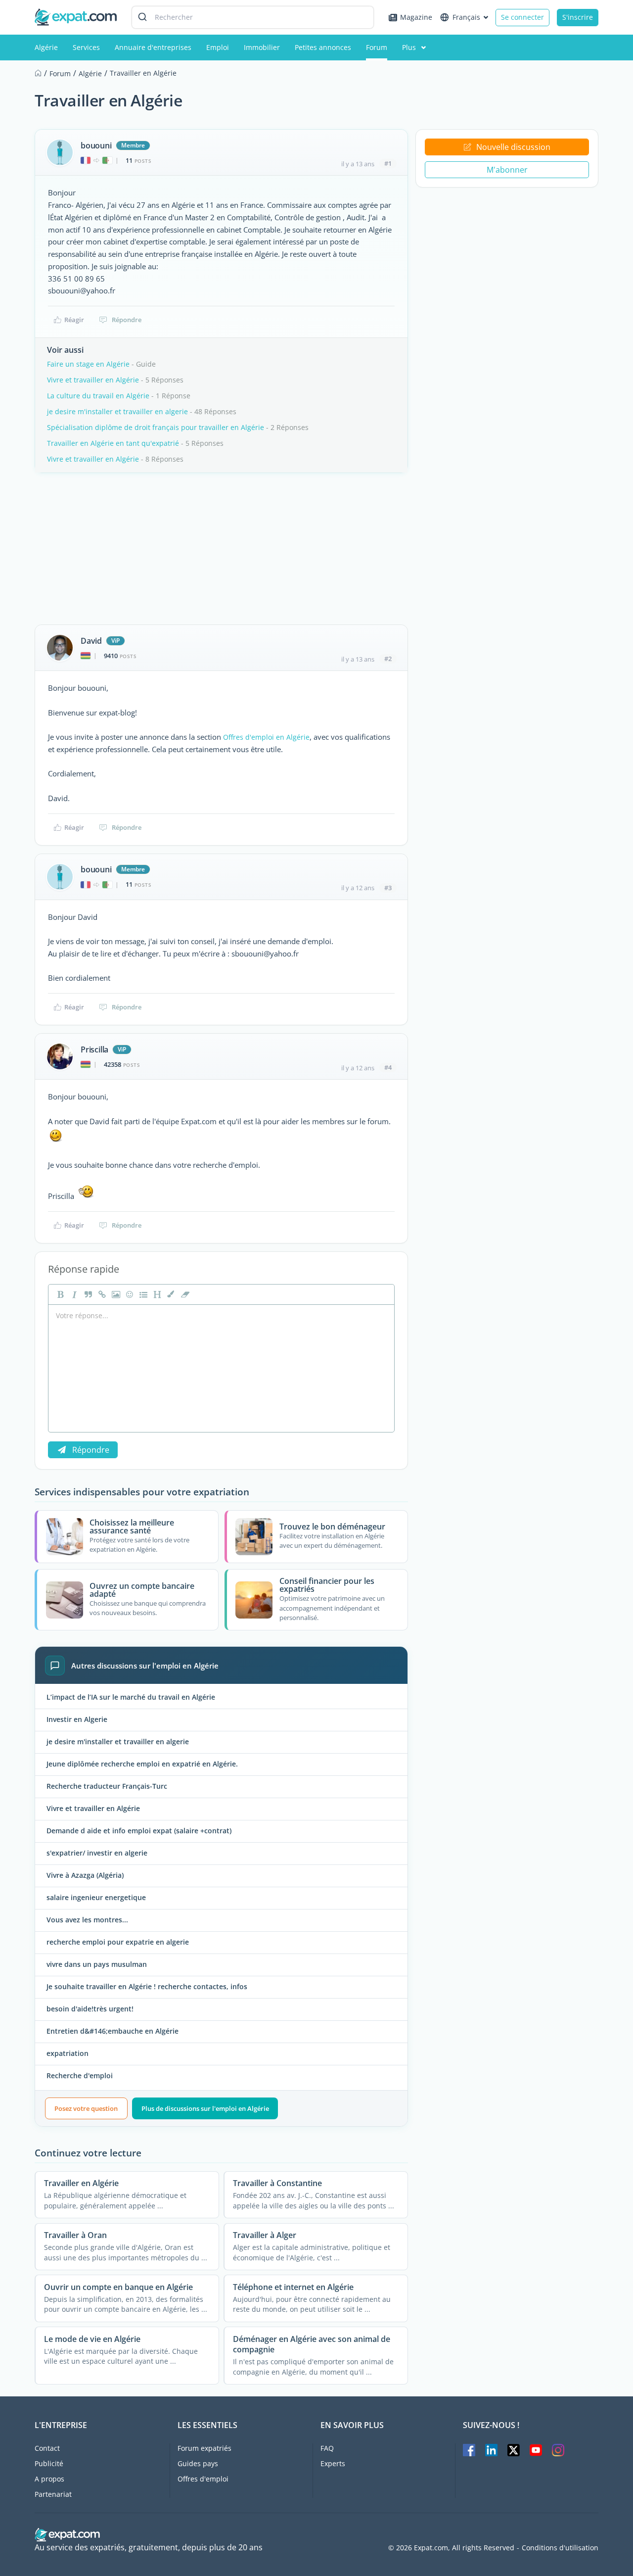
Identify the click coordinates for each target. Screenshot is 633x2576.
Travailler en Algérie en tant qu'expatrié (113, 443)
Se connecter (522, 17)
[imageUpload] (115, 1294)
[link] (101, 1294)
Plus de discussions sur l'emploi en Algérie (205, 2108)
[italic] (73, 1294)
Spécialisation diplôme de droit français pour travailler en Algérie (156, 427)
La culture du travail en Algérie (98, 396)
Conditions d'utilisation (560, 2548)
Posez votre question (86, 2108)
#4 (388, 1067)
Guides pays (198, 2463)
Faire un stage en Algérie (88, 364)
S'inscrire (578, 17)
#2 (388, 659)
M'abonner (507, 170)
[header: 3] (156, 1294)
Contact (47, 2448)
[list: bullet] (142, 1294)
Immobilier (262, 47)
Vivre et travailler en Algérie (93, 380)
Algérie (46, 47)
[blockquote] (87, 1294)
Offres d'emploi (203, 2479)
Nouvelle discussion (513, 147)
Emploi (218, 47)
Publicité (49, 2463)
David (91, 641)
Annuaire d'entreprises (153, 47)
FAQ (327, 2448)
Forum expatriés (204, 2448)
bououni (96, 145)
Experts (333, 2463)
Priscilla (94, 1049)
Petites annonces (323, 47)
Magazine (416, 17)
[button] (170, 1294)
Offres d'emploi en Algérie (266, 737)
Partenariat (53, 2494)
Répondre (127, 320)
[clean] (184, 1294)
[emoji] (129, 1294)
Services (86, 47)
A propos (49, 2479)
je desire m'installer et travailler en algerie (117, 411)
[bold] (59, 1294)
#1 (388, 163)
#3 (388, 888)
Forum (377, 47)
